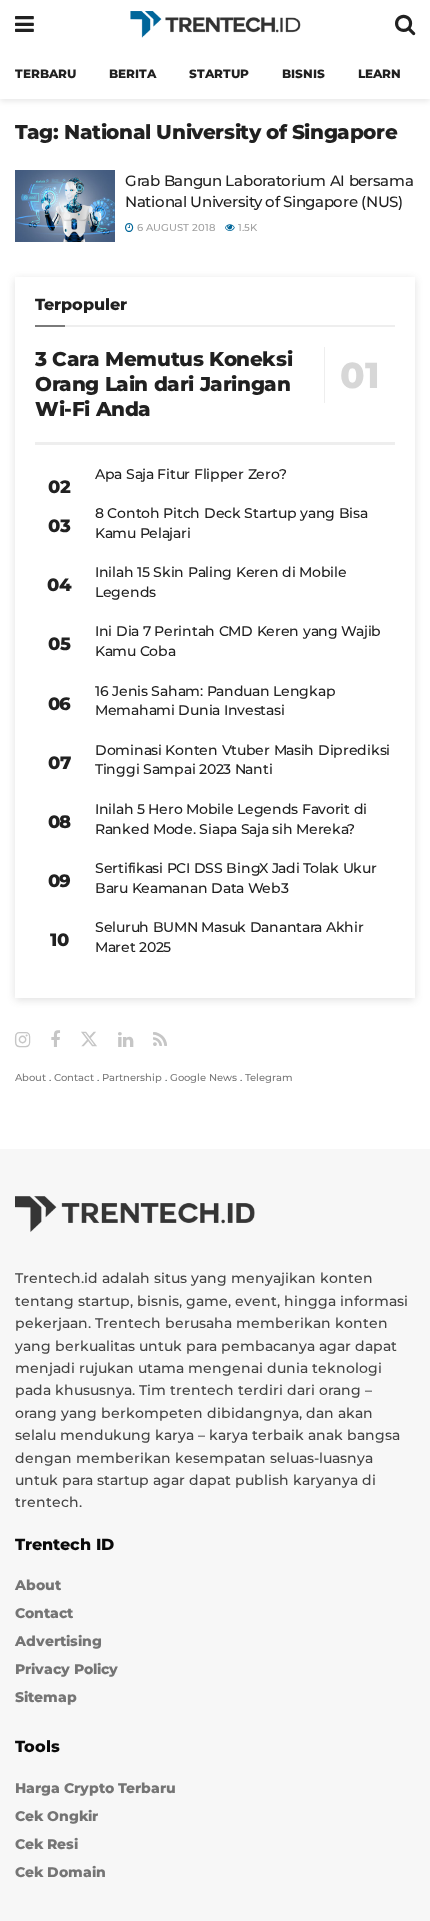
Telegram (269, 1077)
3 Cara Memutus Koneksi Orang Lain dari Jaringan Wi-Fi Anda (163, 384)
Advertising (58, 1641)
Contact (74, 1077)
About (30, 1077)
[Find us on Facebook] (55, 1040)
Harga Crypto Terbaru (95, 1788)
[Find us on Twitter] (89, 1040)
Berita (132, 73)
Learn (379, 73)
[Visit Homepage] (215, 24)
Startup (219, 73)
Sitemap (46, 1697)
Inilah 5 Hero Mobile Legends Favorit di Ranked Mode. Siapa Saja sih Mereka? (231, 819)
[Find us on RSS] (160, 1040)
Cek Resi (46, 1844)
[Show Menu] (24, 24)
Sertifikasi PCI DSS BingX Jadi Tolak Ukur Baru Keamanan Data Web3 (236, 878)
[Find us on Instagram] (22, 1040)
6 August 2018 (174, 227)
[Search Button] (405, 24)
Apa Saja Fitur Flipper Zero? (191, 474)
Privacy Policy (66, 1669)
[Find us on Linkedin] (125, 1040)
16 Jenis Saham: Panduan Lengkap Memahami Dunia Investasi (215, 701)
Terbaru (45, 73)
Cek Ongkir (56, 1816)
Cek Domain (60, 1872)
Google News (203, 1077)
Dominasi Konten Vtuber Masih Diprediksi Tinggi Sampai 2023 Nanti (242, 760)
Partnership (132, 1077)
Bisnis (303, 73)
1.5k (246, 227)
